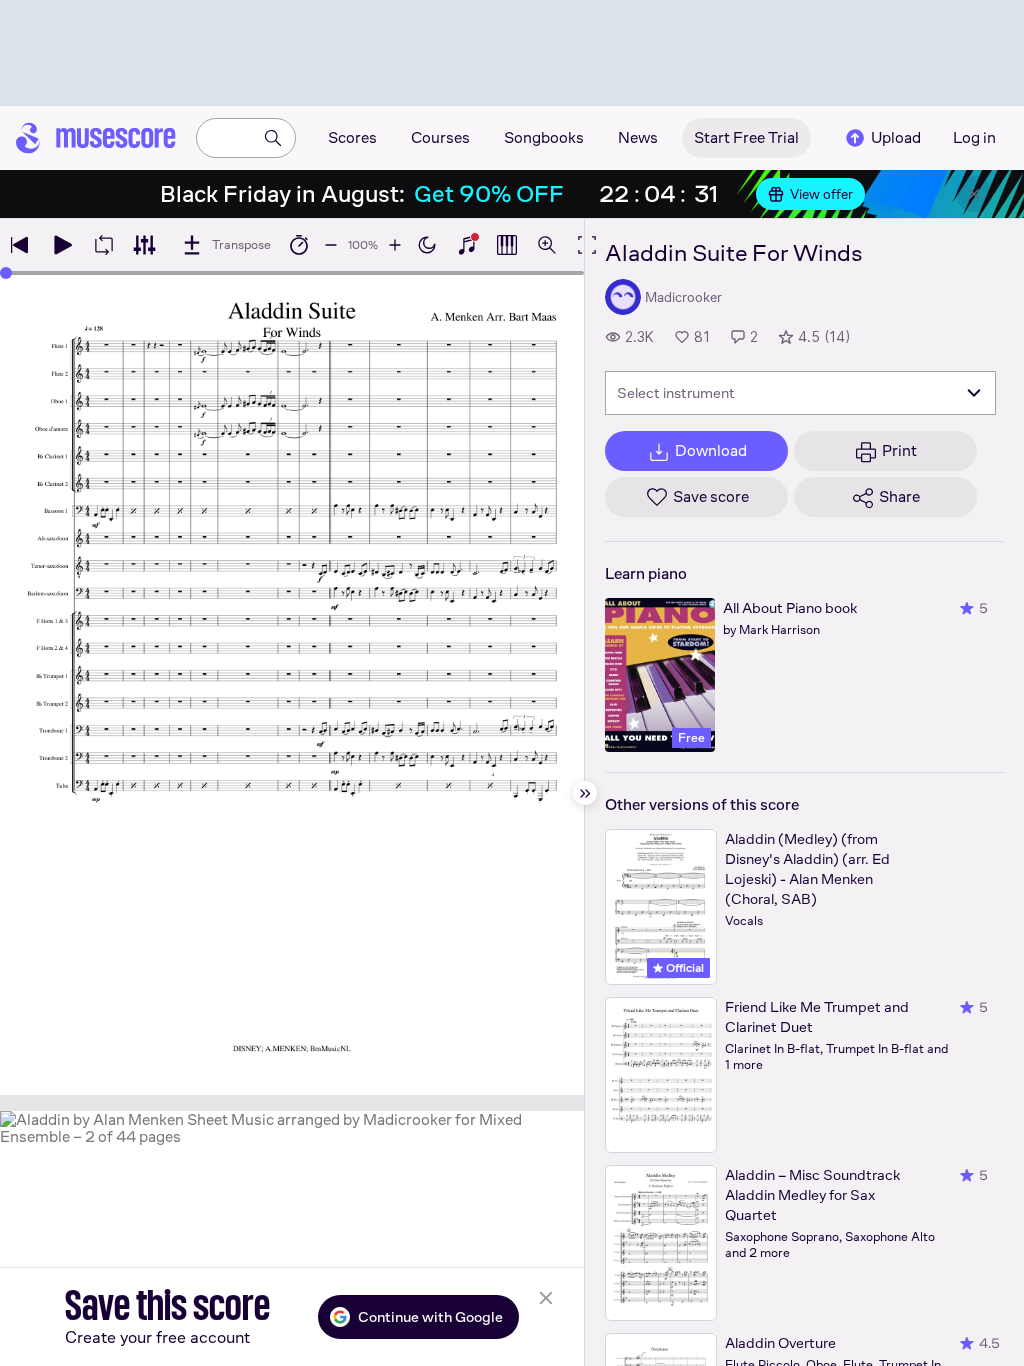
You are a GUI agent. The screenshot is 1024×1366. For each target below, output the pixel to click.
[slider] (6, 273)
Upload (896, 137)
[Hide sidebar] (585, 793)
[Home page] (96, 138)
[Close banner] (974, 194)
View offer (821, 194)
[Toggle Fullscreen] (587, 245)
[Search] (273, 138)
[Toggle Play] (62, 245)
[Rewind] (20, 245)
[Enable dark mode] (427, 245)
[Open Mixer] (144, 245)
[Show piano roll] (507, 245)
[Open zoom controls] (547, 245)
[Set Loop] (104, 245)
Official (683, 968)
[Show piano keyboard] (467, 245)
